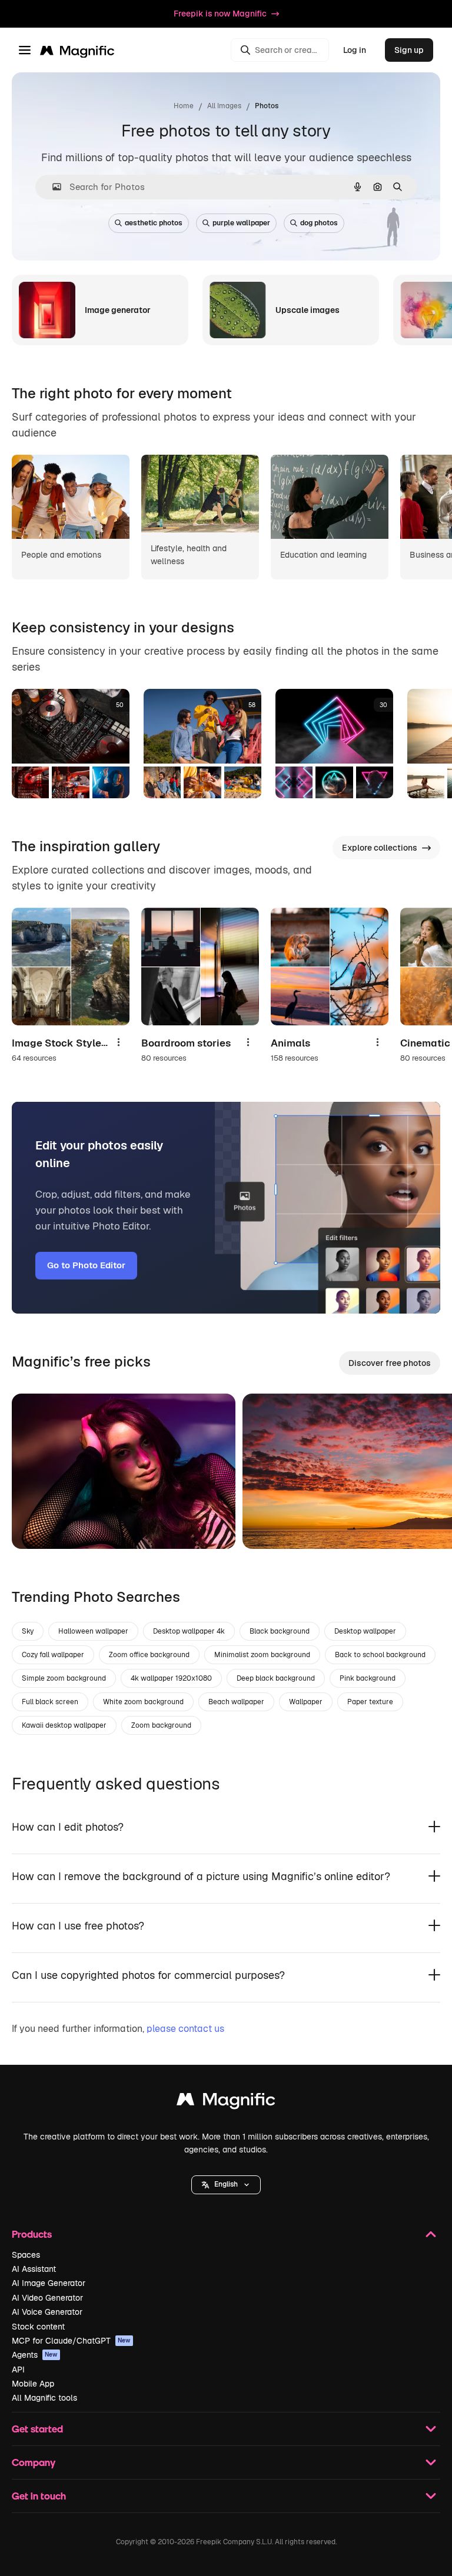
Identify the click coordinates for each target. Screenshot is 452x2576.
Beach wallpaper (236, 1702)
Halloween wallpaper (93, 1631)
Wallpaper (306, 1702)
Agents (35, 2355)
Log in (355, 50)
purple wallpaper (241, 223)
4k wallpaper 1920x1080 (171, 1678)
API (18, 2370)
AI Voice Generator (47, 2312)
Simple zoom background (64, 1678)
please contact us (185, 2029)
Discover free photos (390, 1363)
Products (32, 2234)
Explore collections (380, 848)
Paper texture (370, 1702)
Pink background (368, 1678)
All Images (224, 106)
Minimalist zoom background (262, 1655)
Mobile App (33, 2384)
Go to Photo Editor (86, 1265)
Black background (280, 1631)
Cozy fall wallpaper (53, 1655)
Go (38, 1525)
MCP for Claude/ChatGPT (71, 2341)
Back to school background (380, 1655)
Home (184, 106)
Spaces (26, 2255)
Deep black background (276, 1678)
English (226, 2184)
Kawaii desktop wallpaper (64, 1725)
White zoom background (143, 1702)
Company (34, 2462)
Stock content (38, 2327)
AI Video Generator (47, 2298)
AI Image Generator (49, 2283)
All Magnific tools (44, 2398)
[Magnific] (226, 2102)
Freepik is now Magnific (220, 14)
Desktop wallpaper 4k (189, 1631)
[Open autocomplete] (52, 187)
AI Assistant (34, 2269)
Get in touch (39, 2496)
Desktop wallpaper (365, 1631)
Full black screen (50, 1702)
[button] (226, 2185)
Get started (37, 2429)
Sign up (409, 50)
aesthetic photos (154, 223)
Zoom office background (149, 1655)
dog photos (319, 223)
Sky (28, 1631)
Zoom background (161, 1725)
